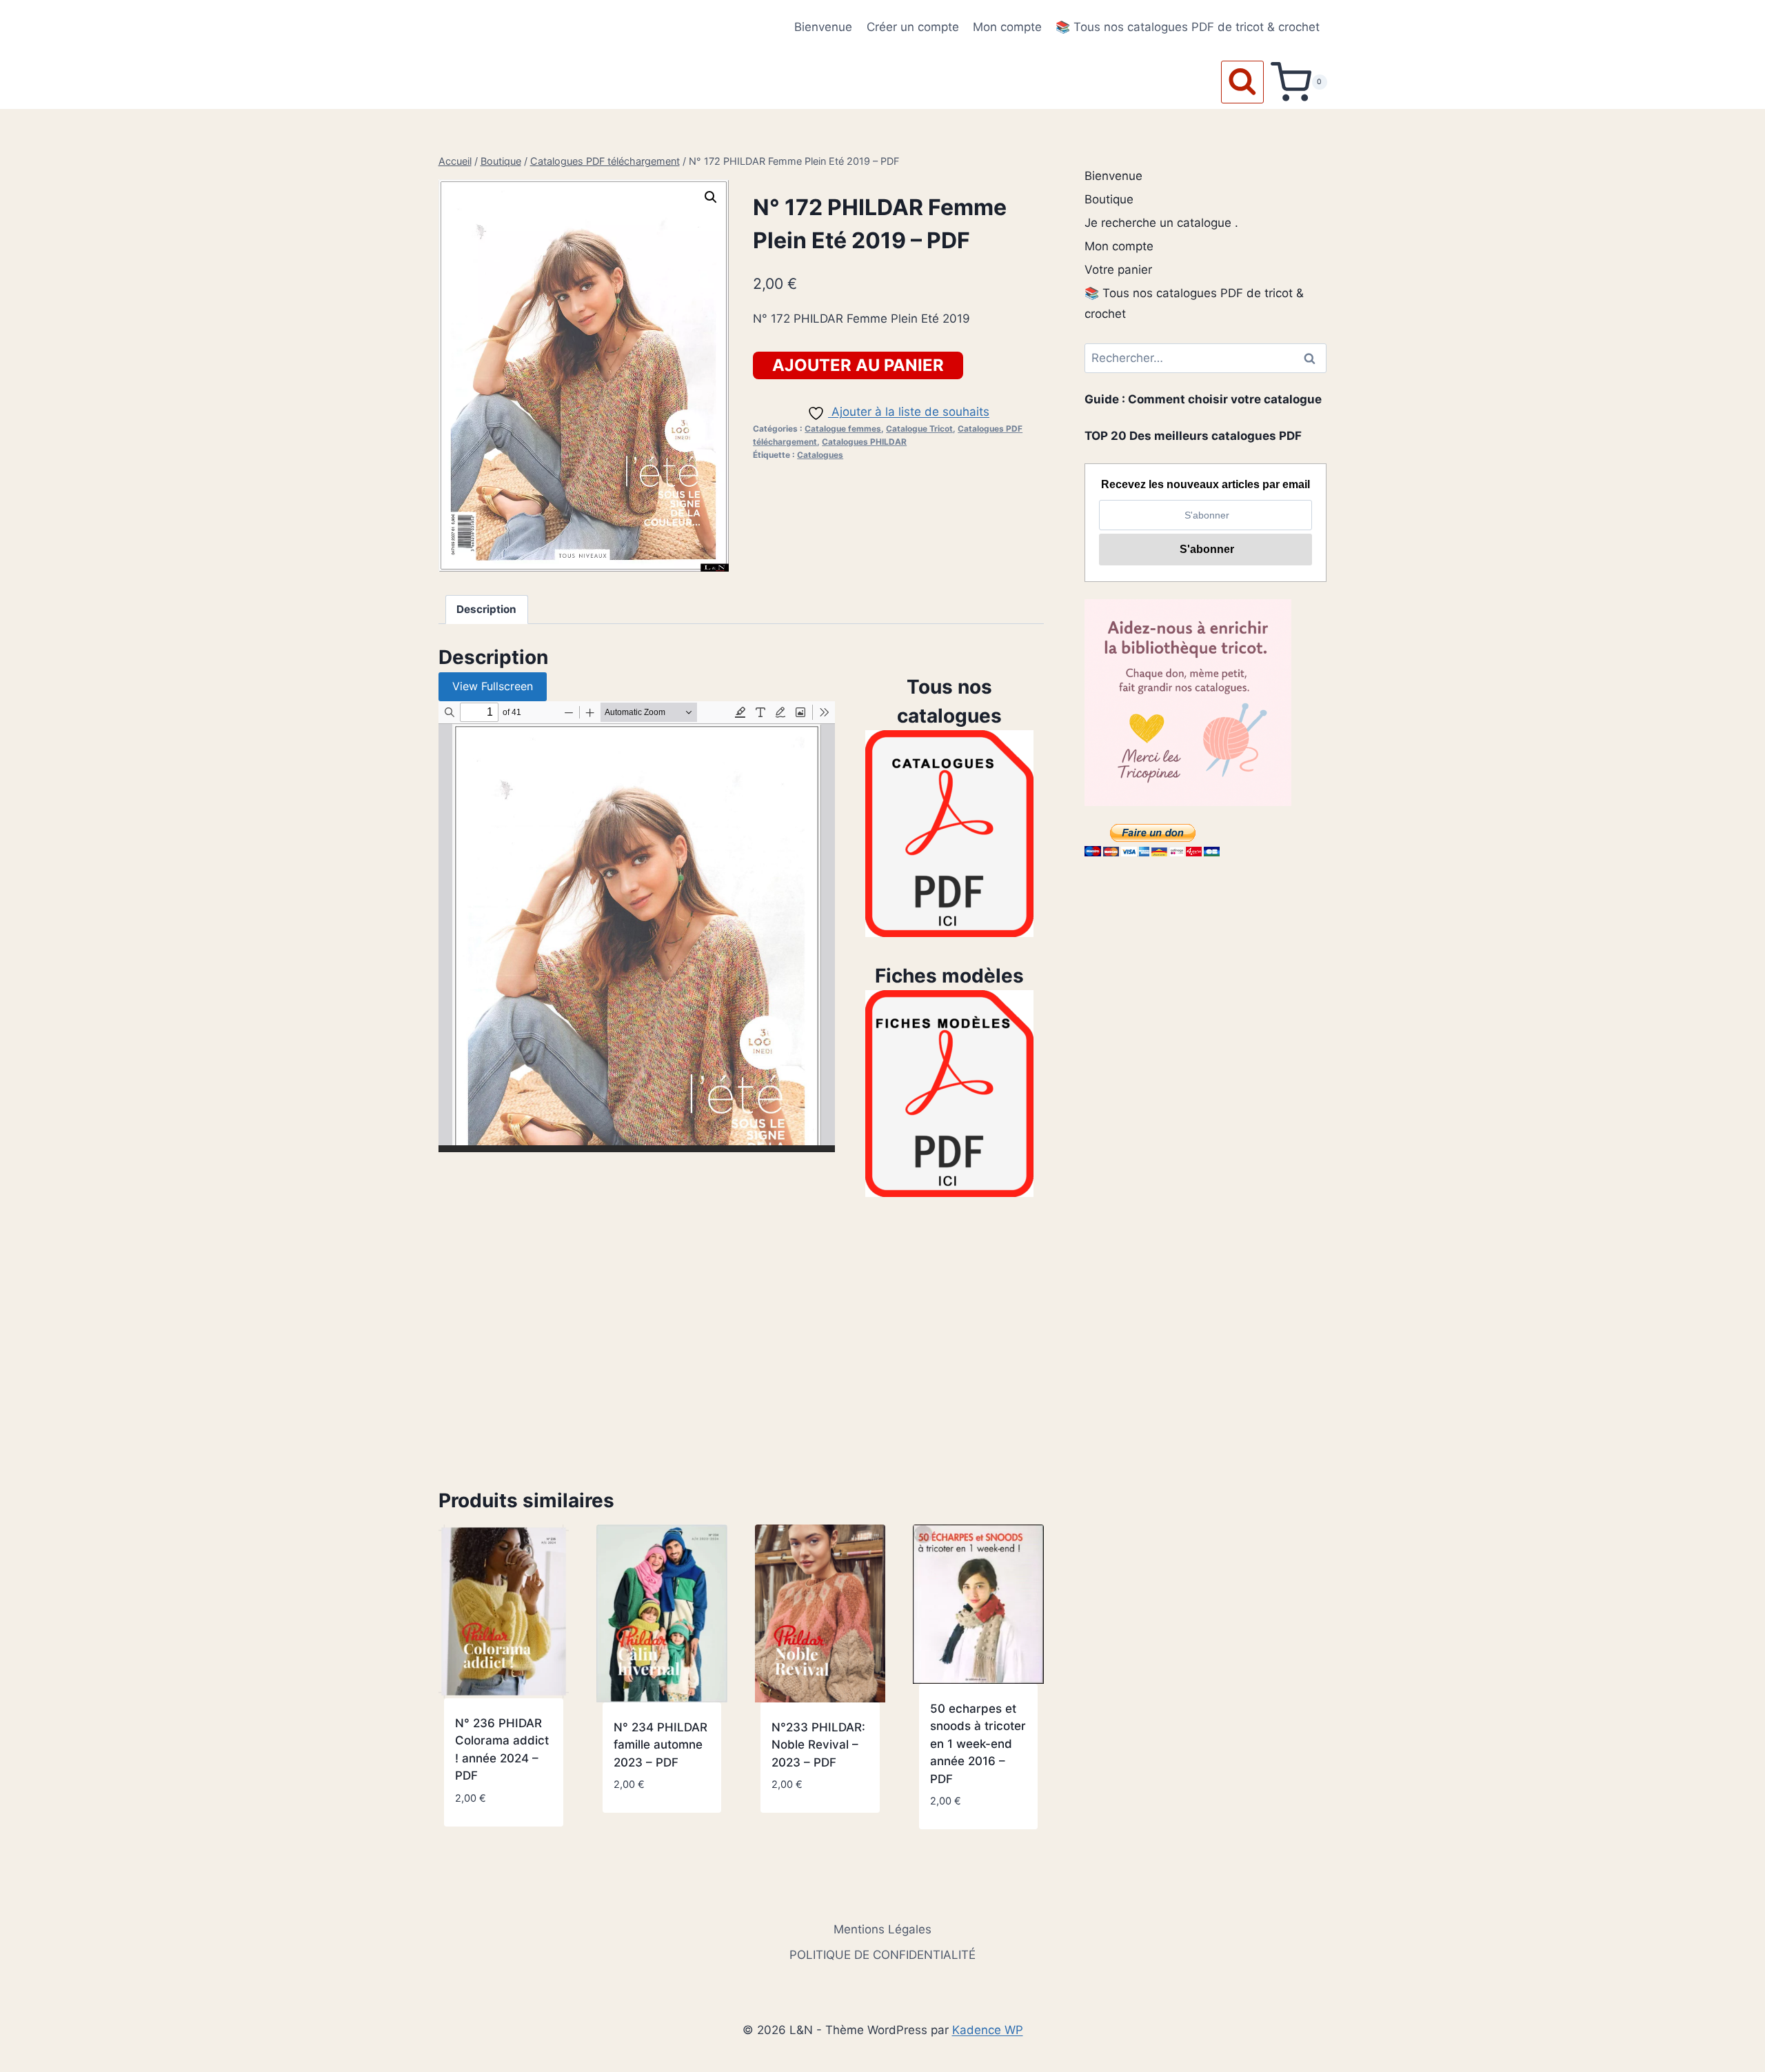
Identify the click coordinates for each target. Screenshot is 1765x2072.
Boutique (1109, 199)
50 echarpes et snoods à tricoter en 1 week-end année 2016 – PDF (978, 1744)
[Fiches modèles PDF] (949, 1094)
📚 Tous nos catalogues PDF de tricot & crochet (1188, 27)
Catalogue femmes (843, 429)
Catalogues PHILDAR (864, 442)
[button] (711, 197)
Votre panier (1118, 270)
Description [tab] (486, 609)
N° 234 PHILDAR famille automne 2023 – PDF (660, 1745)
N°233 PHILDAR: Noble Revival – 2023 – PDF (818, 1745)
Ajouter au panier (858, 365)
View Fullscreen (493, 686)
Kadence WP (988, 2030)
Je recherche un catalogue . (1161, 223)
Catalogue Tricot (919, 429)
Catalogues (820, 455)
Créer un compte (913, 27)
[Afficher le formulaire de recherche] (1242, 82)
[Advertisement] (741, 1342)
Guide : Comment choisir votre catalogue (1203, 399)
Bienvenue (823, 27)
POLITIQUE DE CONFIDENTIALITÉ (882, 1955)
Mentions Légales (882, 1929)
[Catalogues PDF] (949, 834)
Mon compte (1007, 27)
